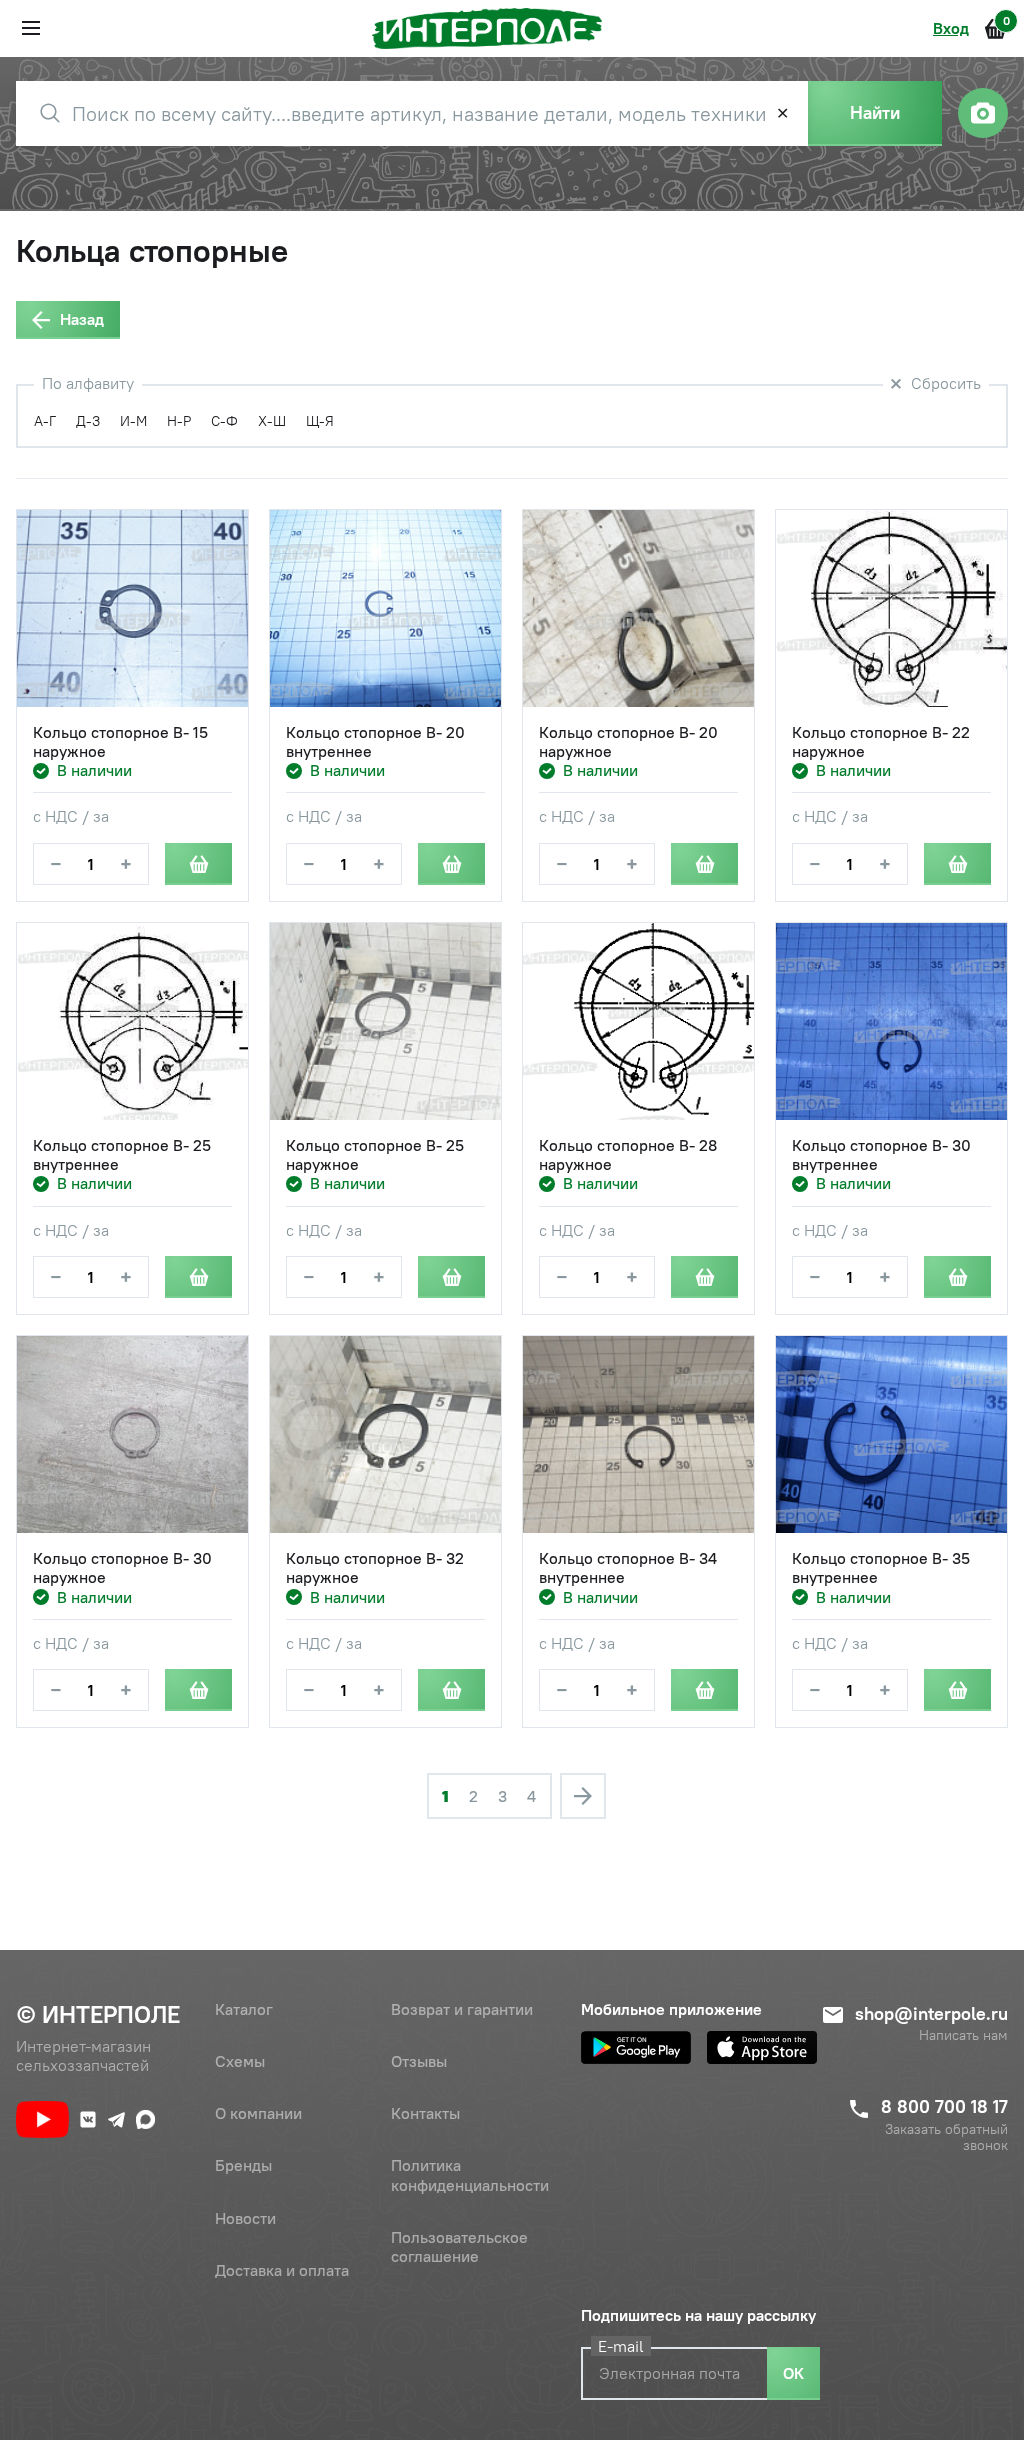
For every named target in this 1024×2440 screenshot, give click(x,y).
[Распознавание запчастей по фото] (983, 113)
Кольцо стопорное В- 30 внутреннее (881, 1155)
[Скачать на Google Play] (636, 2047)
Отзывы (419, 2061)
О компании (258, 2113)
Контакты (425, 2113)
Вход (951, 28)
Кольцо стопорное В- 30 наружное (122, 1568)
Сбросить (946, 383)
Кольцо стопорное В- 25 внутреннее (122, 1155)
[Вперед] (583, 1796)
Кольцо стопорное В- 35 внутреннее (881, 1568)
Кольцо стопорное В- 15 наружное (120, 742)
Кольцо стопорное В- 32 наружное (375, 1568)
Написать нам (963, 2035)
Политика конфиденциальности (470, 2174)
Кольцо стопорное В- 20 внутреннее (375, 742)
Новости (245, 2218)
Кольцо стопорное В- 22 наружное (881, 742)
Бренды (243, 2165)
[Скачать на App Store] (762, 2047)
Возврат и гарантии (462, 2009)
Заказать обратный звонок (946, 2138)
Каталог (244, 2009)
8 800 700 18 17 (944, 2106)
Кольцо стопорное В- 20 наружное (628, 742)
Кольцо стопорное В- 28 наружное (628, 1155)
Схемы (240, 2061)
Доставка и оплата (282, 2270)
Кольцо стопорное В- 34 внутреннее (628, 1568)
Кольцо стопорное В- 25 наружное (375, 1155)
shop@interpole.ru (931, 2013)
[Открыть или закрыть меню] (31, 28)
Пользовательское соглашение (459, 2246)
